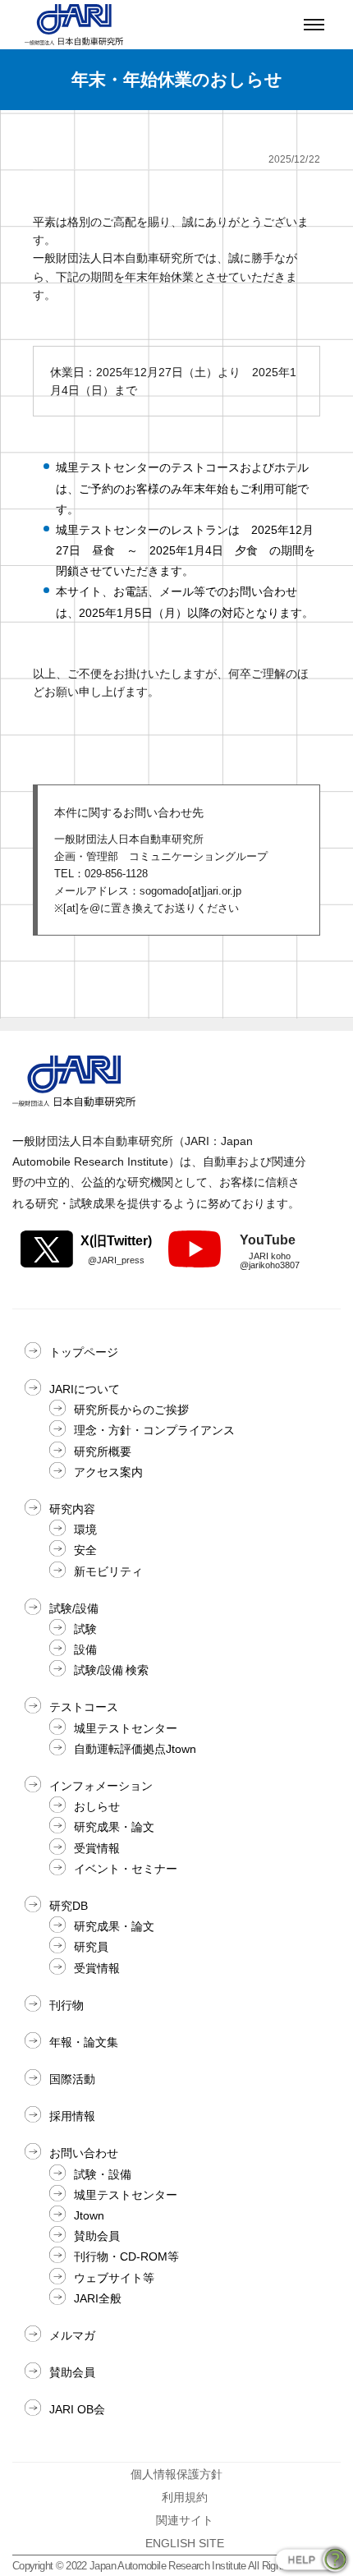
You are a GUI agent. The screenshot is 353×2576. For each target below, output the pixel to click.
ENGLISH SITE (185, 2543)
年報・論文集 (84, 2042)
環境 (85, 1529)
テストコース (84, 1707)
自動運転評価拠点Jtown (135, 1749)
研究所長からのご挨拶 (131, 1410)
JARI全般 (98, 2298)
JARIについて (85, 1389)
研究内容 (72, 1509)
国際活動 (72, 2079)
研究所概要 (103, 1451)
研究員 (91, 1947)
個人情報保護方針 (176, 2474)
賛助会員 (97, 2236)
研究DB (69, 1906)
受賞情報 (97, 1848)
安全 (85, 1550)
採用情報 (72, 2116)
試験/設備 (74, 1608)
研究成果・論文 (114, 1827)
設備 (85, 1649)
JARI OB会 (77, 2409)
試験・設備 (103, 2174)
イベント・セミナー (126, 1869)
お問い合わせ (84, 2153)
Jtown (89, 2215)
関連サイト (185, 2520)
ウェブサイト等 (114, 2278)
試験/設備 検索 (111, 1670)
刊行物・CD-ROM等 (126, 2256)
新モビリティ (108, 1571)
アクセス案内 (108, 1472)
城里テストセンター (126, 1728)
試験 (85, 1629)
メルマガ (72, 2335)
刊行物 (66, 2005)
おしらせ (97, 1806)
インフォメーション (101, 1786)
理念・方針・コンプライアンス (154, 1430)
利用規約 (185, 2497)
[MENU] (314, 25)
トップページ (84, 1352)
